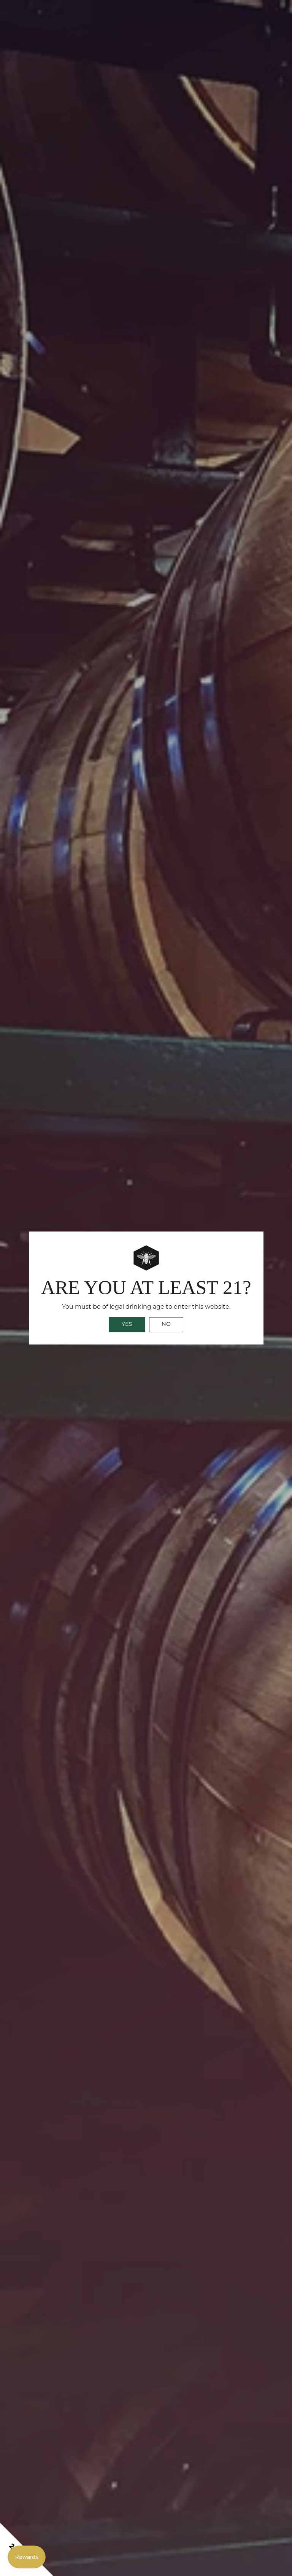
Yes (127, 1325)
